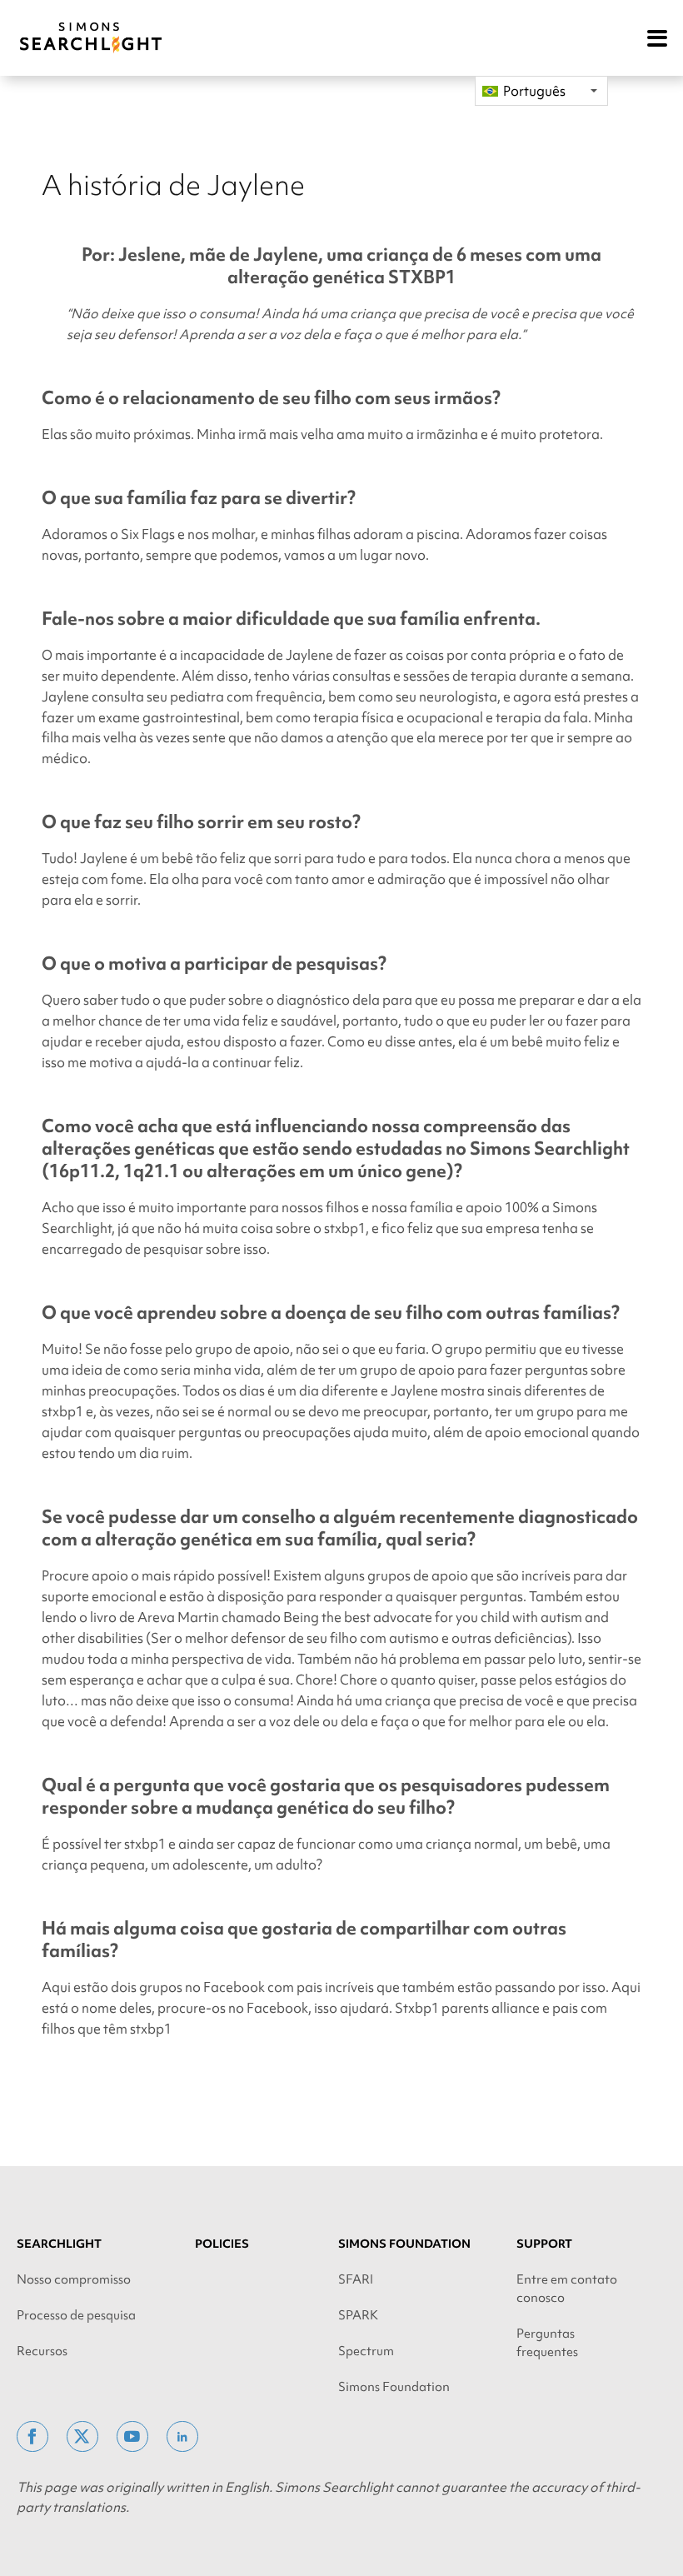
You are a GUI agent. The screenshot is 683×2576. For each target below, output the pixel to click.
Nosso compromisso (74, 2279)
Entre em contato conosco (567, 2289)
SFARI (356, 2279)
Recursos (42, 2351)
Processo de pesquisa (76, 2315)
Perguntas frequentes (547, 2343)
